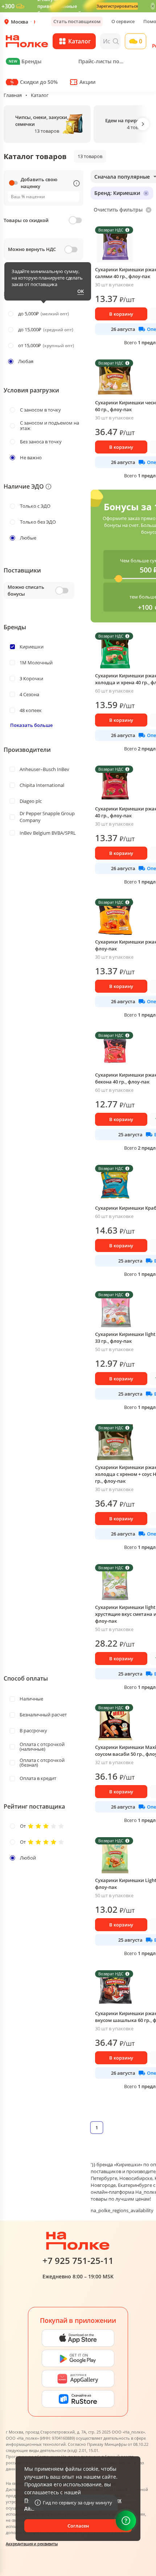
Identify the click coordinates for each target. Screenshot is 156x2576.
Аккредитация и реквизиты (32, 2544)
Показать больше (31, 725)
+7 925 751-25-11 (78, 2261)
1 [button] (97, 2128)
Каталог (40, 95)
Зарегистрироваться (117, 6)
